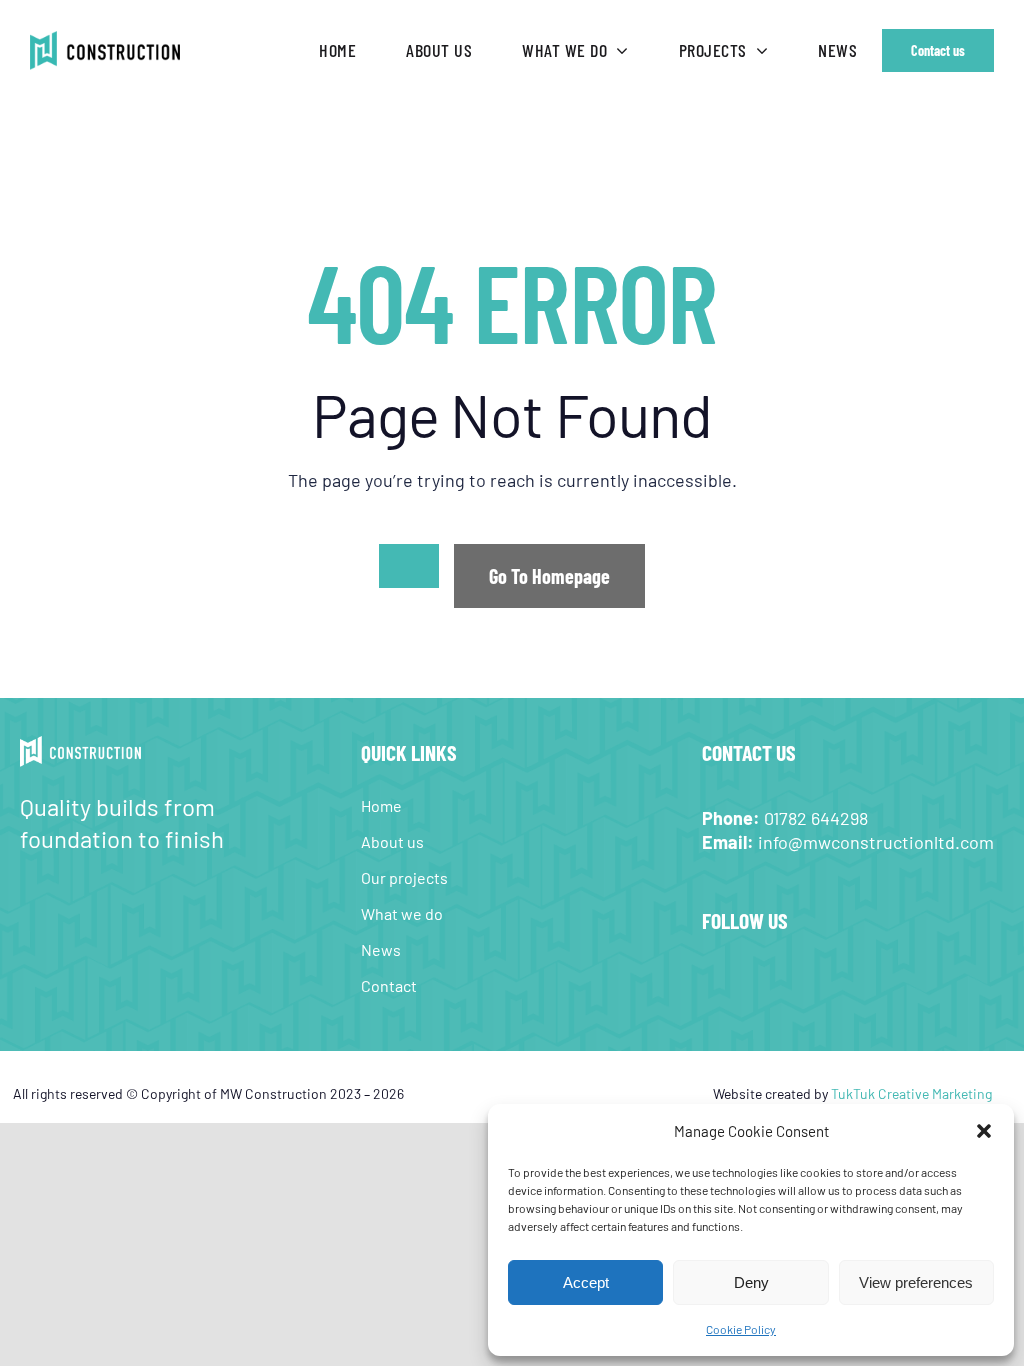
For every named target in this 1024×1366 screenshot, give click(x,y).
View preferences (916, 1282)
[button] (984, 1131)
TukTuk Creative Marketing (911, 1093)
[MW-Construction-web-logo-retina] (105, 40)
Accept (586, 1282)
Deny (751, 1282)
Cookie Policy (741, 1329)
